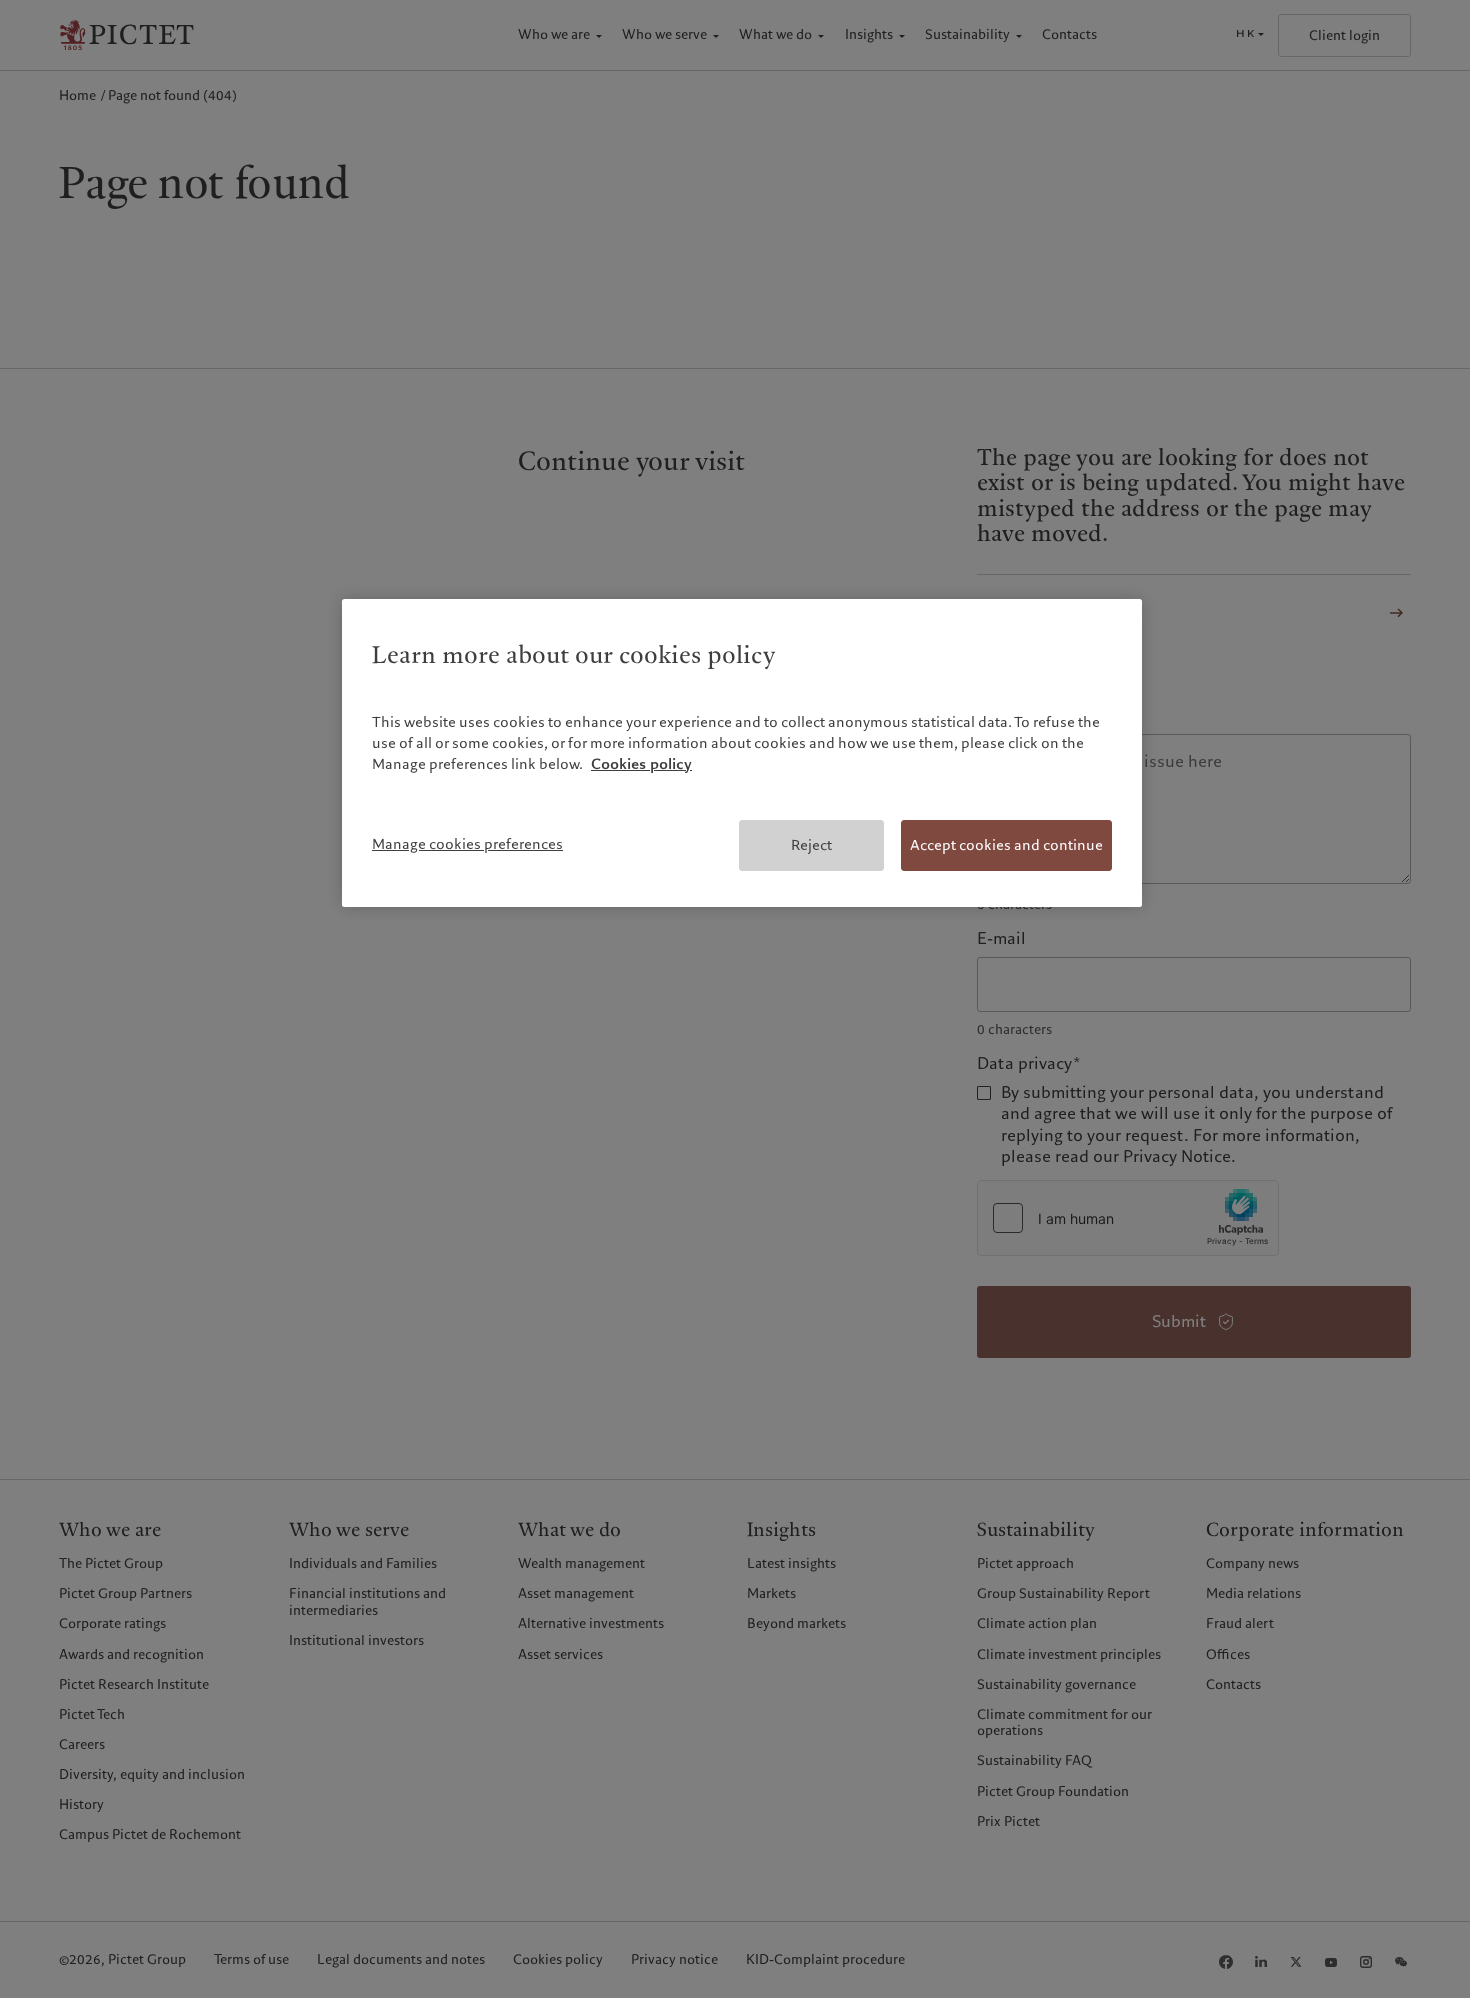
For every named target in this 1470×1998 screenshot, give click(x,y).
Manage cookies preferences (467, 844)
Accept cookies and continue (1006, 845)
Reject (811, 845)
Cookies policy (641, 764)
